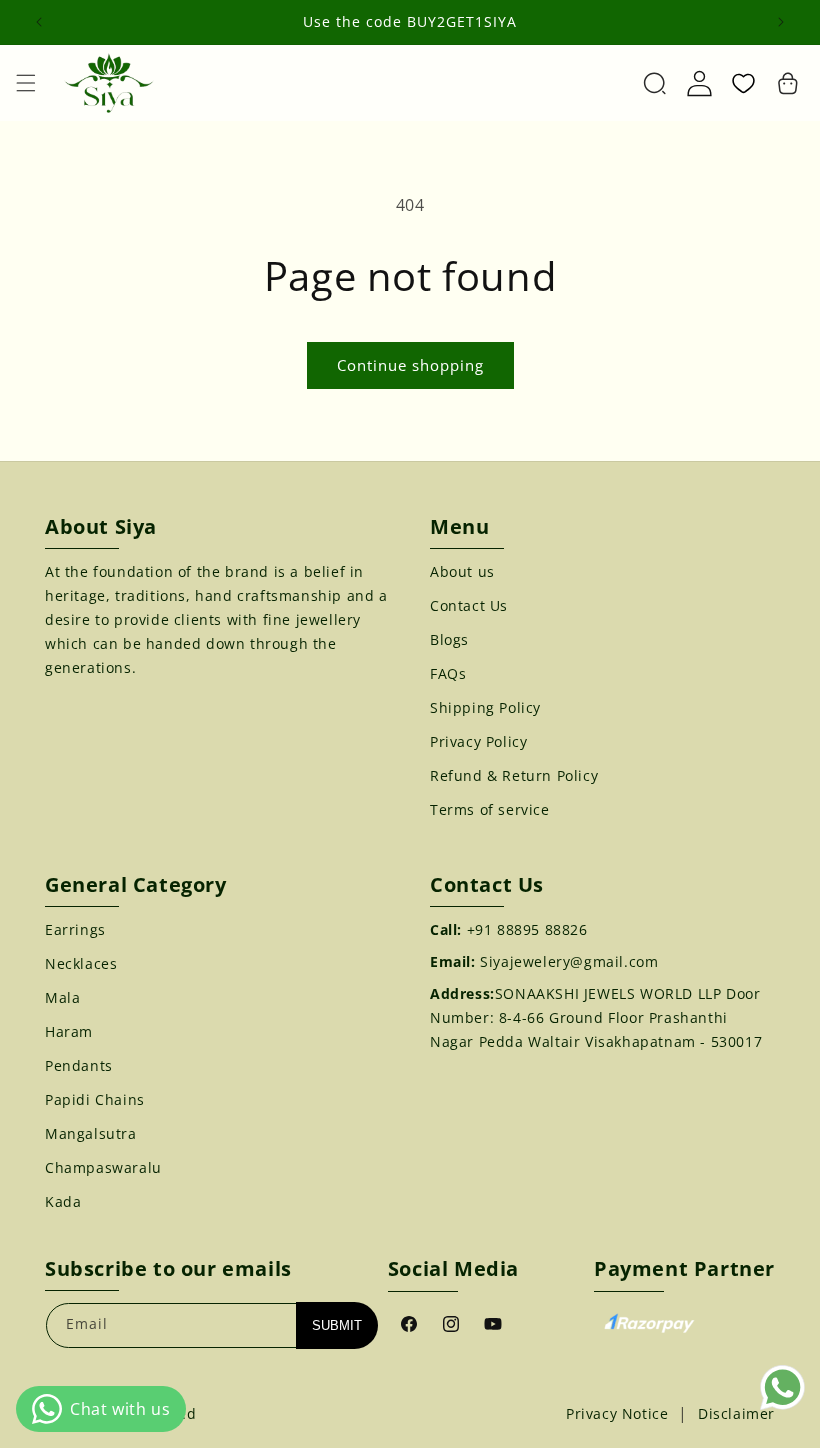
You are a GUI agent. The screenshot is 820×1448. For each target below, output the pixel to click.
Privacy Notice (617, 1413)
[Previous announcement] (39, 22)
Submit (337, 1325)
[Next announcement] (781, 22)
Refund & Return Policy (514, 775)
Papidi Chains (95, 1099)
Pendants (79, 1065)
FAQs (448, 673)
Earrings (75, 929)
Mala (62, 997)
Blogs (449, 639)
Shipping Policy (485, 707)
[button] (26, 83)
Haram (69, 1031)
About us (462, 571)
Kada (63, 1201)
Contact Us (469, 605)
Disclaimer (736, 1413)
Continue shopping (410, 365)
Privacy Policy (478, 741)
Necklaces (81, 963)
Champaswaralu (103, 1167)
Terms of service (490, 809)
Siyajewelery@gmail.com (569, 961)
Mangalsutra (91, 1133)
